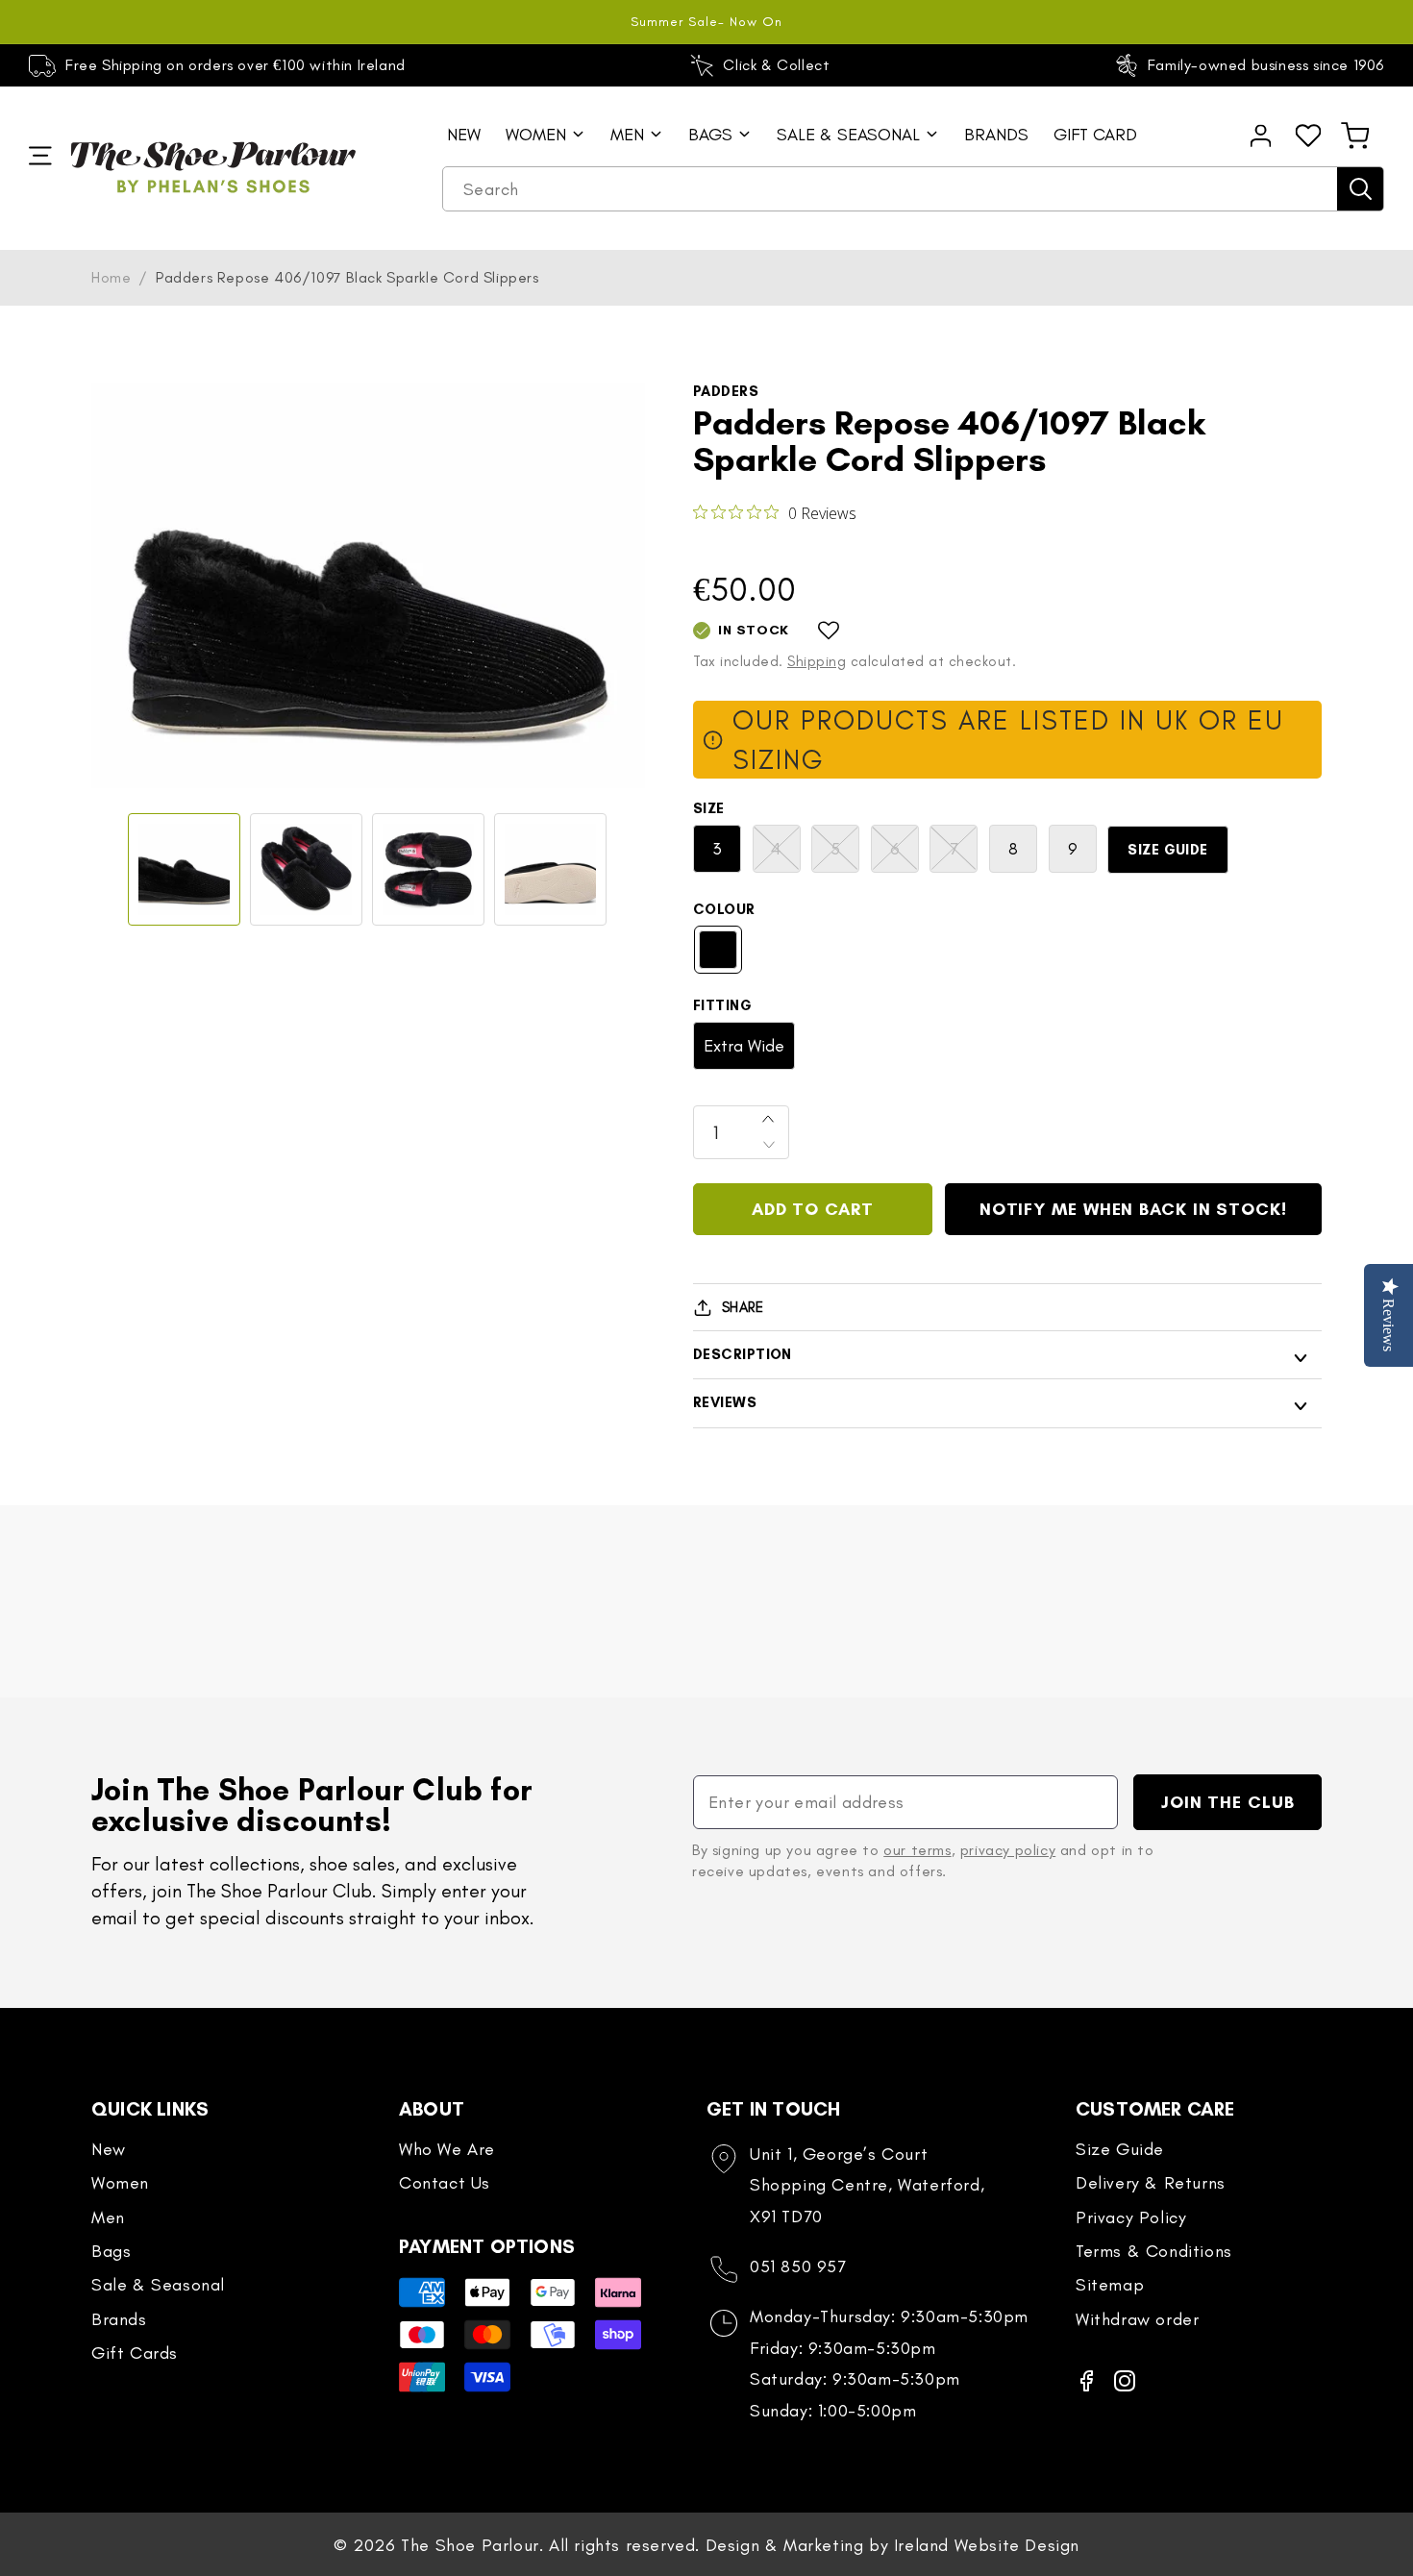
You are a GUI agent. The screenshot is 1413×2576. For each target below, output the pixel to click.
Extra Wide (744, 1046)
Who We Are (447, 2149)
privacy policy (1008, 1850)
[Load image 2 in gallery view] (306, 869)
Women (120, 2183)
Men (108, 2217)
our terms (917, 1850)
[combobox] (913, 189)
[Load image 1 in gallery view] (184, 869)
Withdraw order (1137, 2319)
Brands (119, 2319)
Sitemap (1110, 2285)
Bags (111, 2251)
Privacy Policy (1131, 2217)
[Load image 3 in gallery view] (428, 869)
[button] (1355, 136)
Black (718, 950)
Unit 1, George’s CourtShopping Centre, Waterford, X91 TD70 (867, 2185)
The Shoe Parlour (470, 2545)
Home (111, 277)
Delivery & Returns (1151, 2183)
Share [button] (743, 1307)
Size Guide (1168, 850)
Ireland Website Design (987, 2545)
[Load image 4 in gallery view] (550, 869)
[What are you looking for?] (1360, 189)
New (109, 2149)
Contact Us (445, 2183)
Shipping (817, 661)
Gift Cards (135, 2353)
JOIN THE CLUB (1228, 1802)
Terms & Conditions (1154, 2251)
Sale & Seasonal (158, 2285)
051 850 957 (798, 2266)
